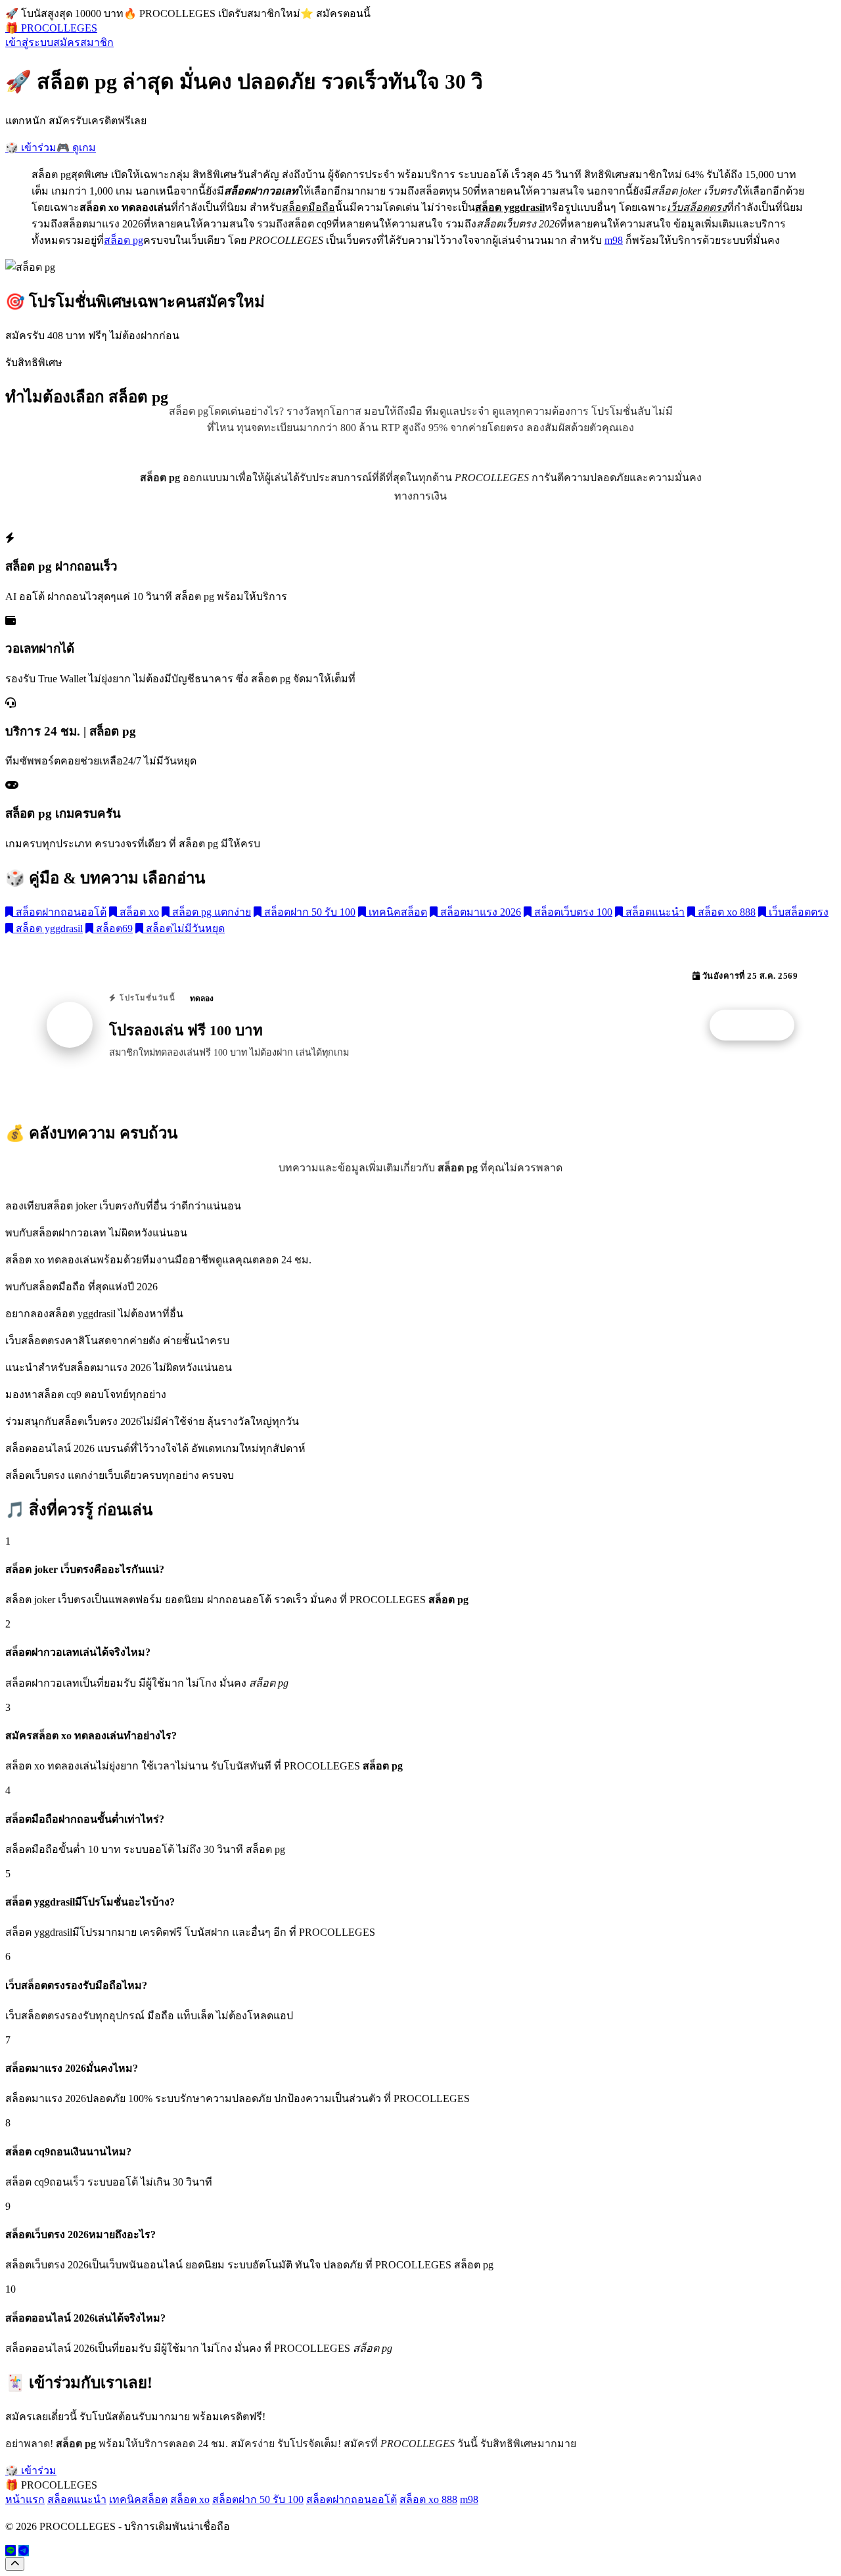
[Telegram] (24, 2551)
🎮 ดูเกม (76, 148)
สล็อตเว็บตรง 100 (572, 912)
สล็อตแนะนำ (654, 912)
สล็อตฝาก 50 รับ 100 (308, 912)
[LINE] (11, 2551)
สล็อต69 (113, 928)
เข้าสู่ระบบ (29, 42)
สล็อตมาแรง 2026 (479, 912)
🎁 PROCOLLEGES (51, 28)
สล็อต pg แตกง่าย (210, 912)
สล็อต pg (124, 240)
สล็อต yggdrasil (48, 928)
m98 (614, 240)
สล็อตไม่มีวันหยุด (184, 928)
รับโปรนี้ (759, 1025)
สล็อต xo (138, 912)
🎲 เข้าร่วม (31, 148)
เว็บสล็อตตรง (797, 912)
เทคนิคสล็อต (397, 912)
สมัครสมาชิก (83, 42)
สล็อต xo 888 (725, 912)
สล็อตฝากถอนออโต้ (60, 912)
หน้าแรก (25, 2499)
